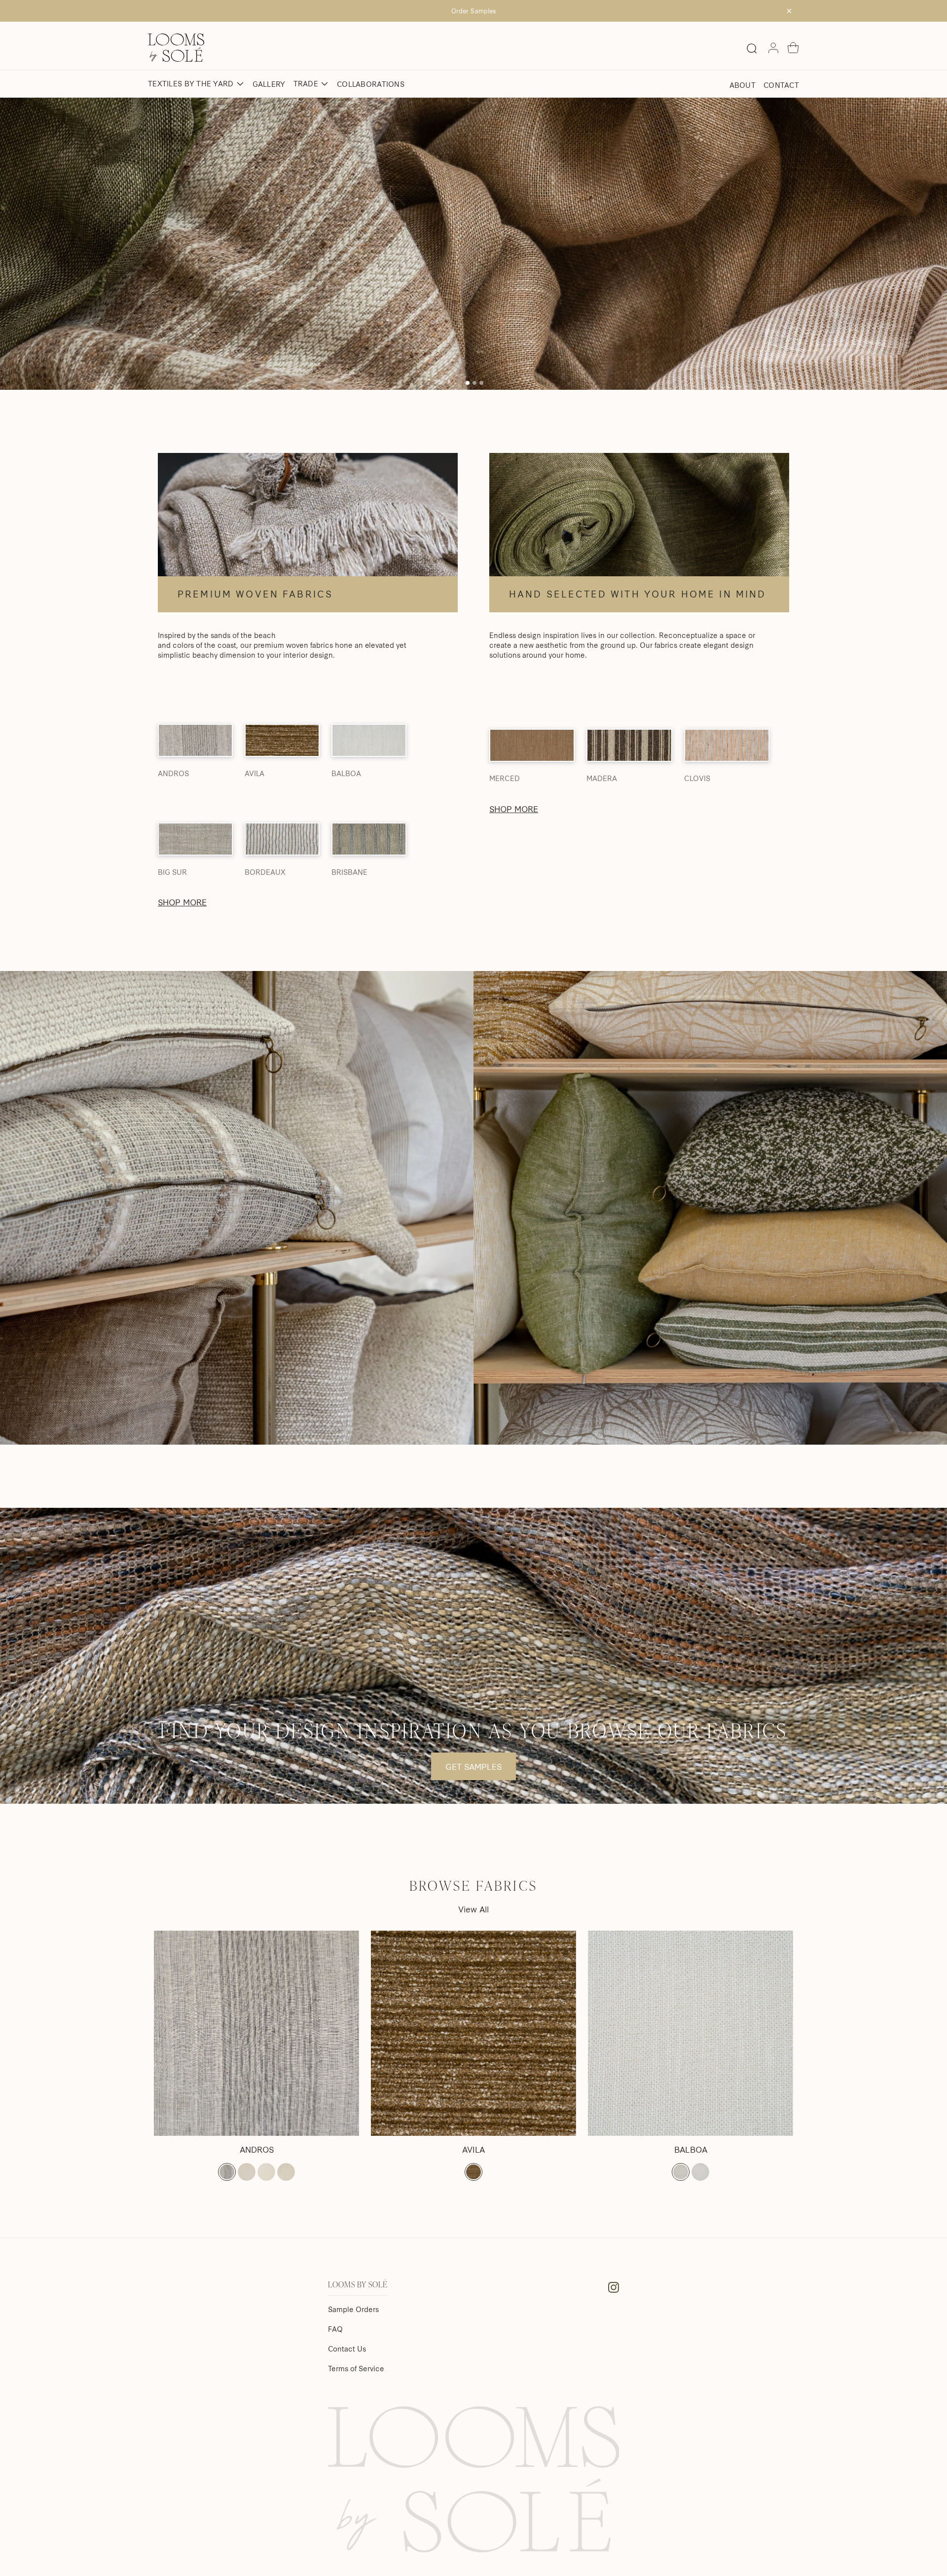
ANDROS (173, 773)
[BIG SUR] (195, 839)
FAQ (335, 2329)
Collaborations (371, 84)
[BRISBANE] (369, 839)
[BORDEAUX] (282, 839)
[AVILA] (282, 740)
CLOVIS (697, 778)
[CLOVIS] (727, 745)
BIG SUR (172, 872)
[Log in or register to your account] (773, 48)
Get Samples (473, 1766)
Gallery (269, 84)
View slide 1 (468, 383)
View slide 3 (481, 383)
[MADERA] (629, 745)
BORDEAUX (265, 872)
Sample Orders (353, 2309)
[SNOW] (266, 2172)
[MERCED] (532, 745)
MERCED (505, 778)
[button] (793, 48)
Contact (781, 85)
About (743, 85)
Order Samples (473, 11)
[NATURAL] (681, 2172)
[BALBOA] (369, 740)
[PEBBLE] (247, 2172)
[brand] (176, 48)
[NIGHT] (227, 2172)
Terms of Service (356, 2368)
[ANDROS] (195, 740)
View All (473, 1909)
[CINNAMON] (473, 2172)
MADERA (602, 778)
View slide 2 (474, 383)
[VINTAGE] (286, 2172)
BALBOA (346, 773)
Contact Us (347, 2349)
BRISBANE (349, 872)
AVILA (255, 773)
